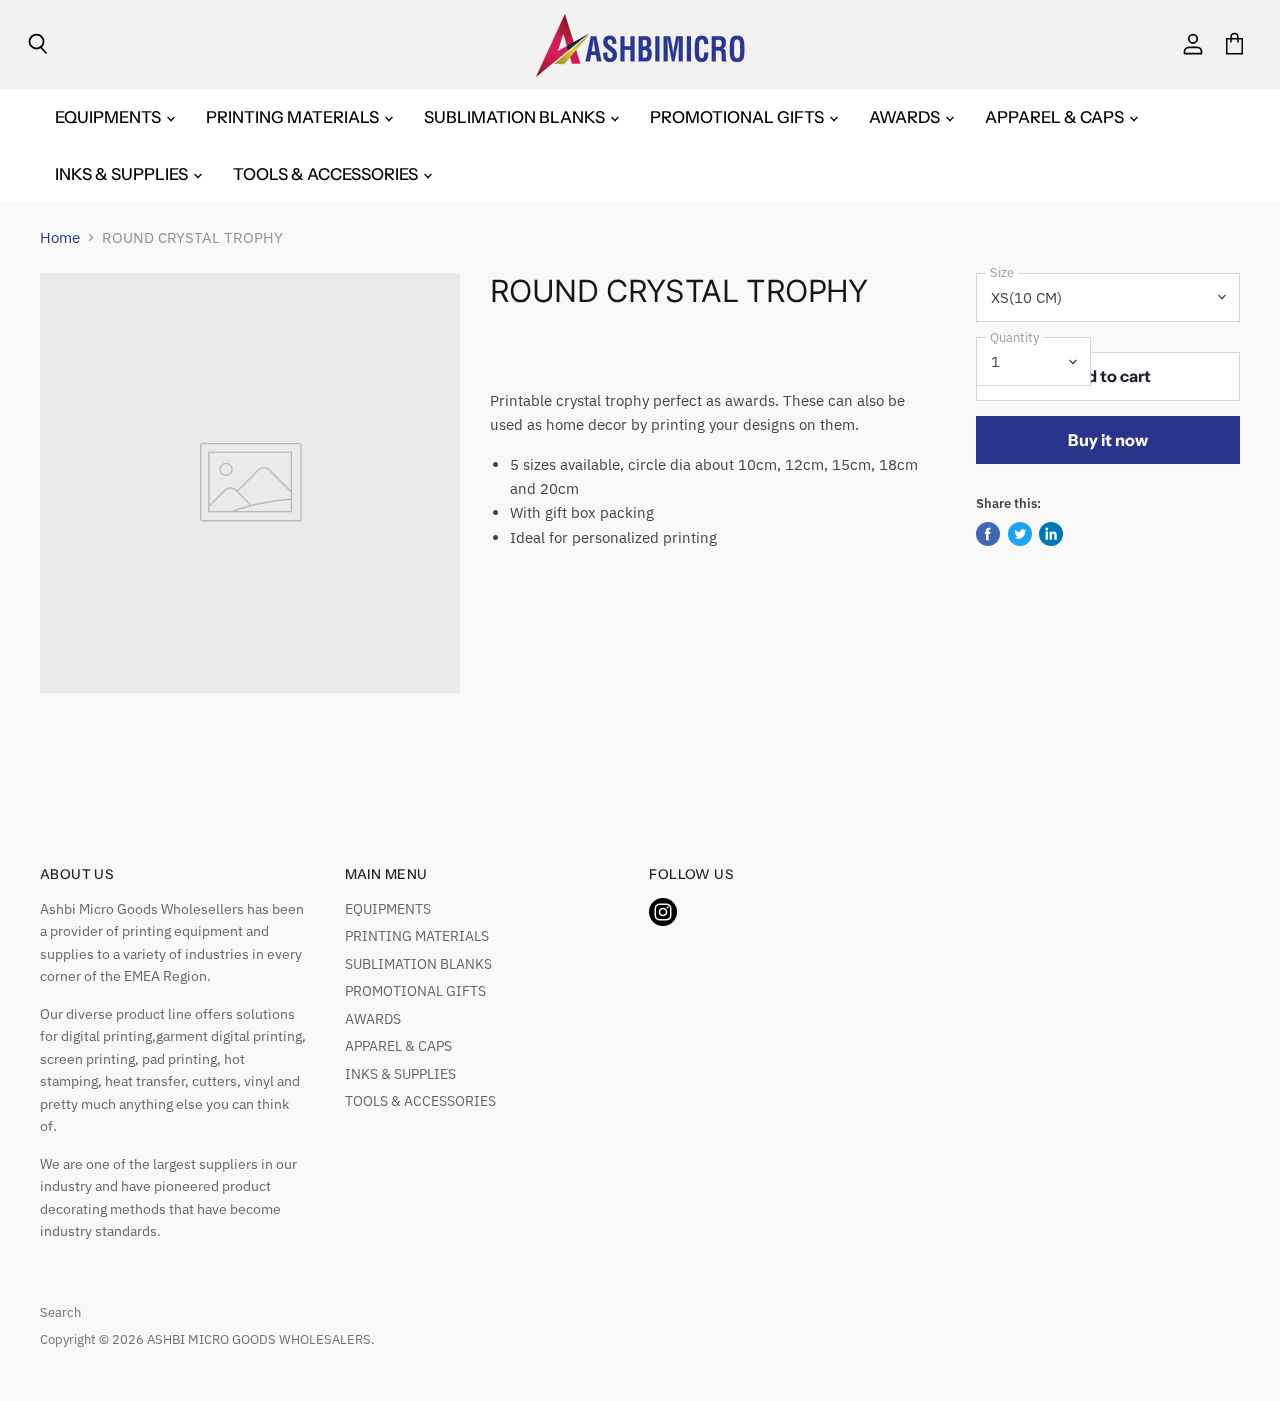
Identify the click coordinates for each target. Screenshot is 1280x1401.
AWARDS (906, 117)
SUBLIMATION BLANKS (516, 117)
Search (60, 1312)
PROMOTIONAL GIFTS (738, 117)
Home (60, 237)
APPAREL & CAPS (1056, 117)
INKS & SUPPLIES (123, 174)
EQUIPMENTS (109, 117)
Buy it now (1108, 440)
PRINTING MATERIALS (294, 117)
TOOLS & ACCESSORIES (327, 174)
